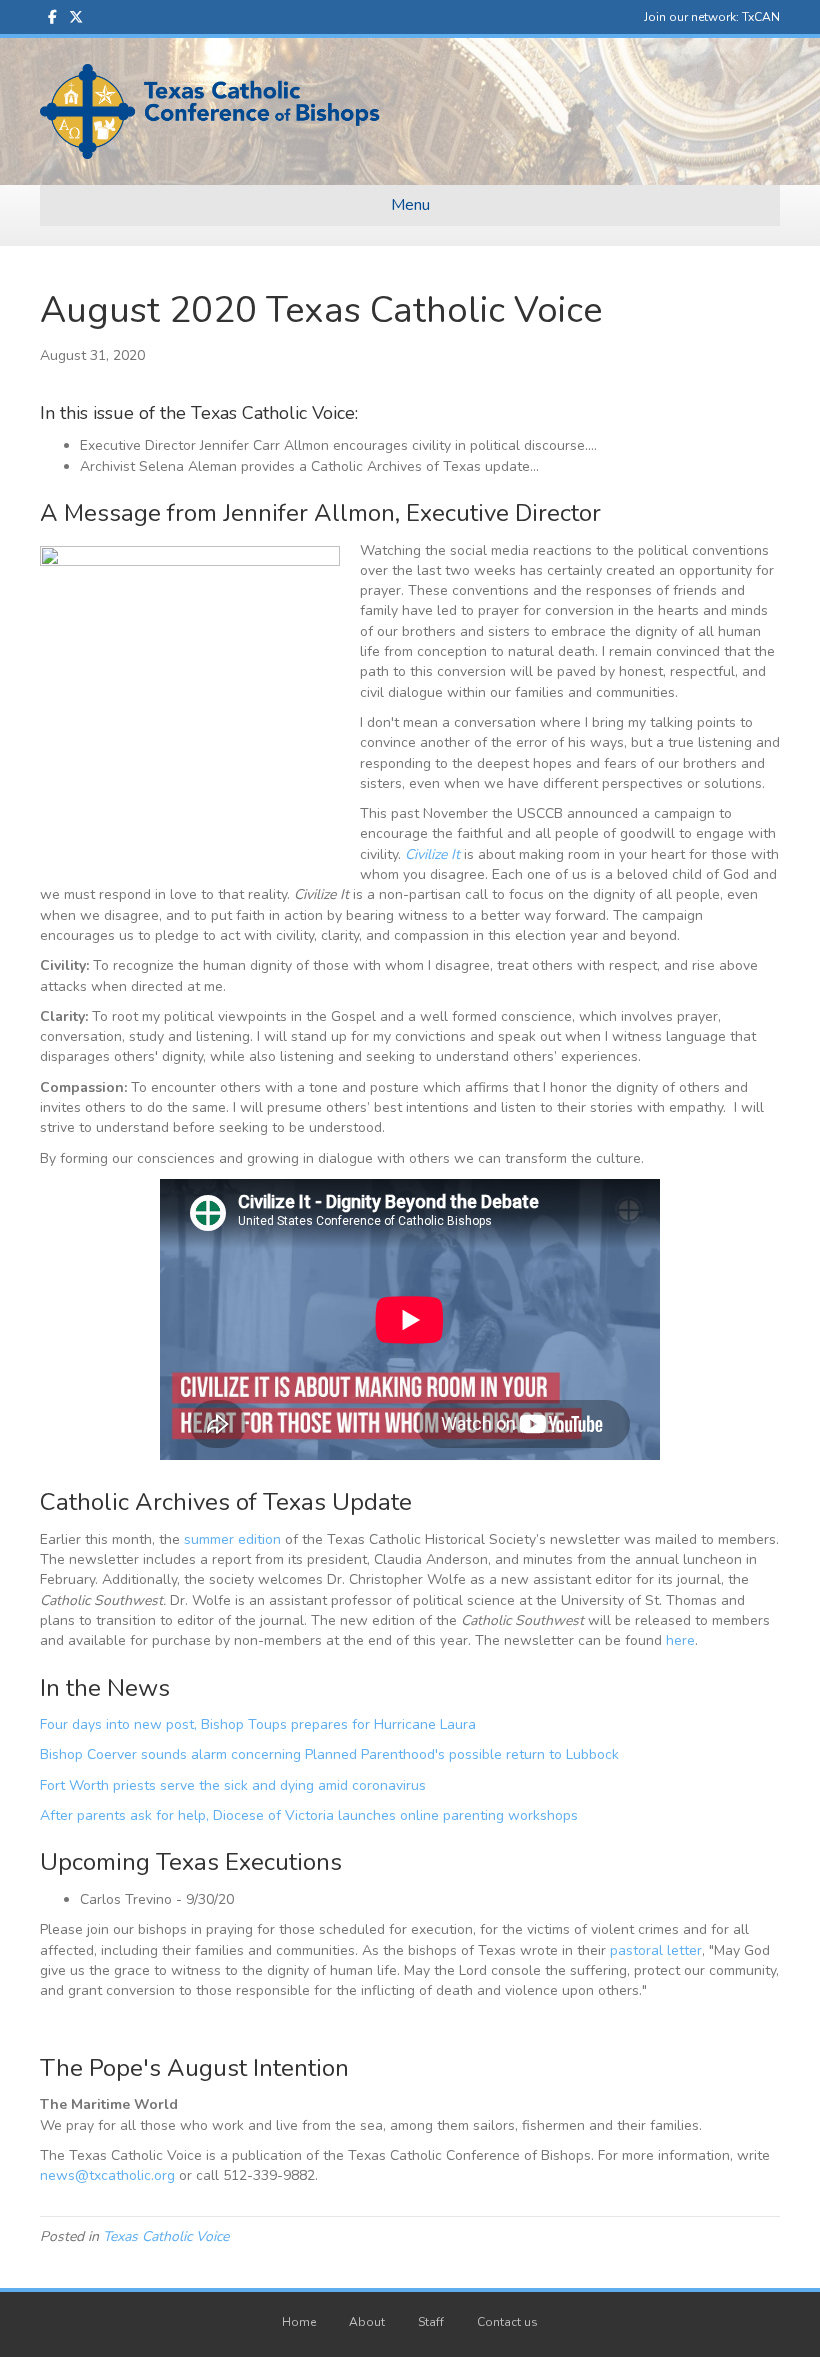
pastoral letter (656, 1950)
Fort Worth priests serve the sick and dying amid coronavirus (233, 1785)
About (367, 2322)
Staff (431, 2322)
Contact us (507, 2322)
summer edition (232, 1539)
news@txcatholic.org (107, 2175)
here (680, 1640)
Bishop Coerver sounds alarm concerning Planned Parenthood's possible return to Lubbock (329, 1754)
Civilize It (432, 854)
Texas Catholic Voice (166, 2236)
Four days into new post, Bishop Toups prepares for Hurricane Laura (258, 1724)
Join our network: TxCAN (712, 17)
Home (299, 2322)
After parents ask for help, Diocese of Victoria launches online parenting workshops (309, 1815)
